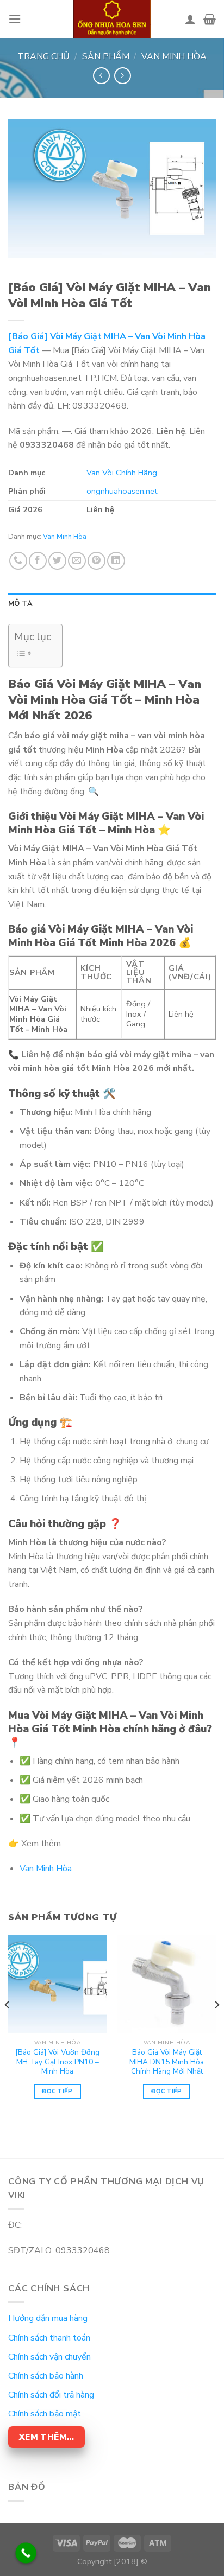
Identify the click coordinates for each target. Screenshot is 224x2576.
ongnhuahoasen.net (122, 491)
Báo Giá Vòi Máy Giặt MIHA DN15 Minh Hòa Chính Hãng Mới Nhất (167, 2062)
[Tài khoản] (190, 19)
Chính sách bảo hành (46, 2376)
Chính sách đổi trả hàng (51, 2395)
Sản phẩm (106, 56)
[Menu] (15, 19)
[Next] (216, 2027)
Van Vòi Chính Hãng (122, 473)
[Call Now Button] (26, 2553)
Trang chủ (43, 56)
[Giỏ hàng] (210, 19)
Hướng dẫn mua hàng (48, 2318)
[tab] (112, 604)
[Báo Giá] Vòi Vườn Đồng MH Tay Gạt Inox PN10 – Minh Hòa (57, 2062)
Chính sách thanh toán (49, 2338)
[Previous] (8, 2027)
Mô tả (20, 604)
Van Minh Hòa (174, 56)
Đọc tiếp (57, 2091)
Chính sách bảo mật (45, 2414)
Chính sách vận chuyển (49, 2357)
